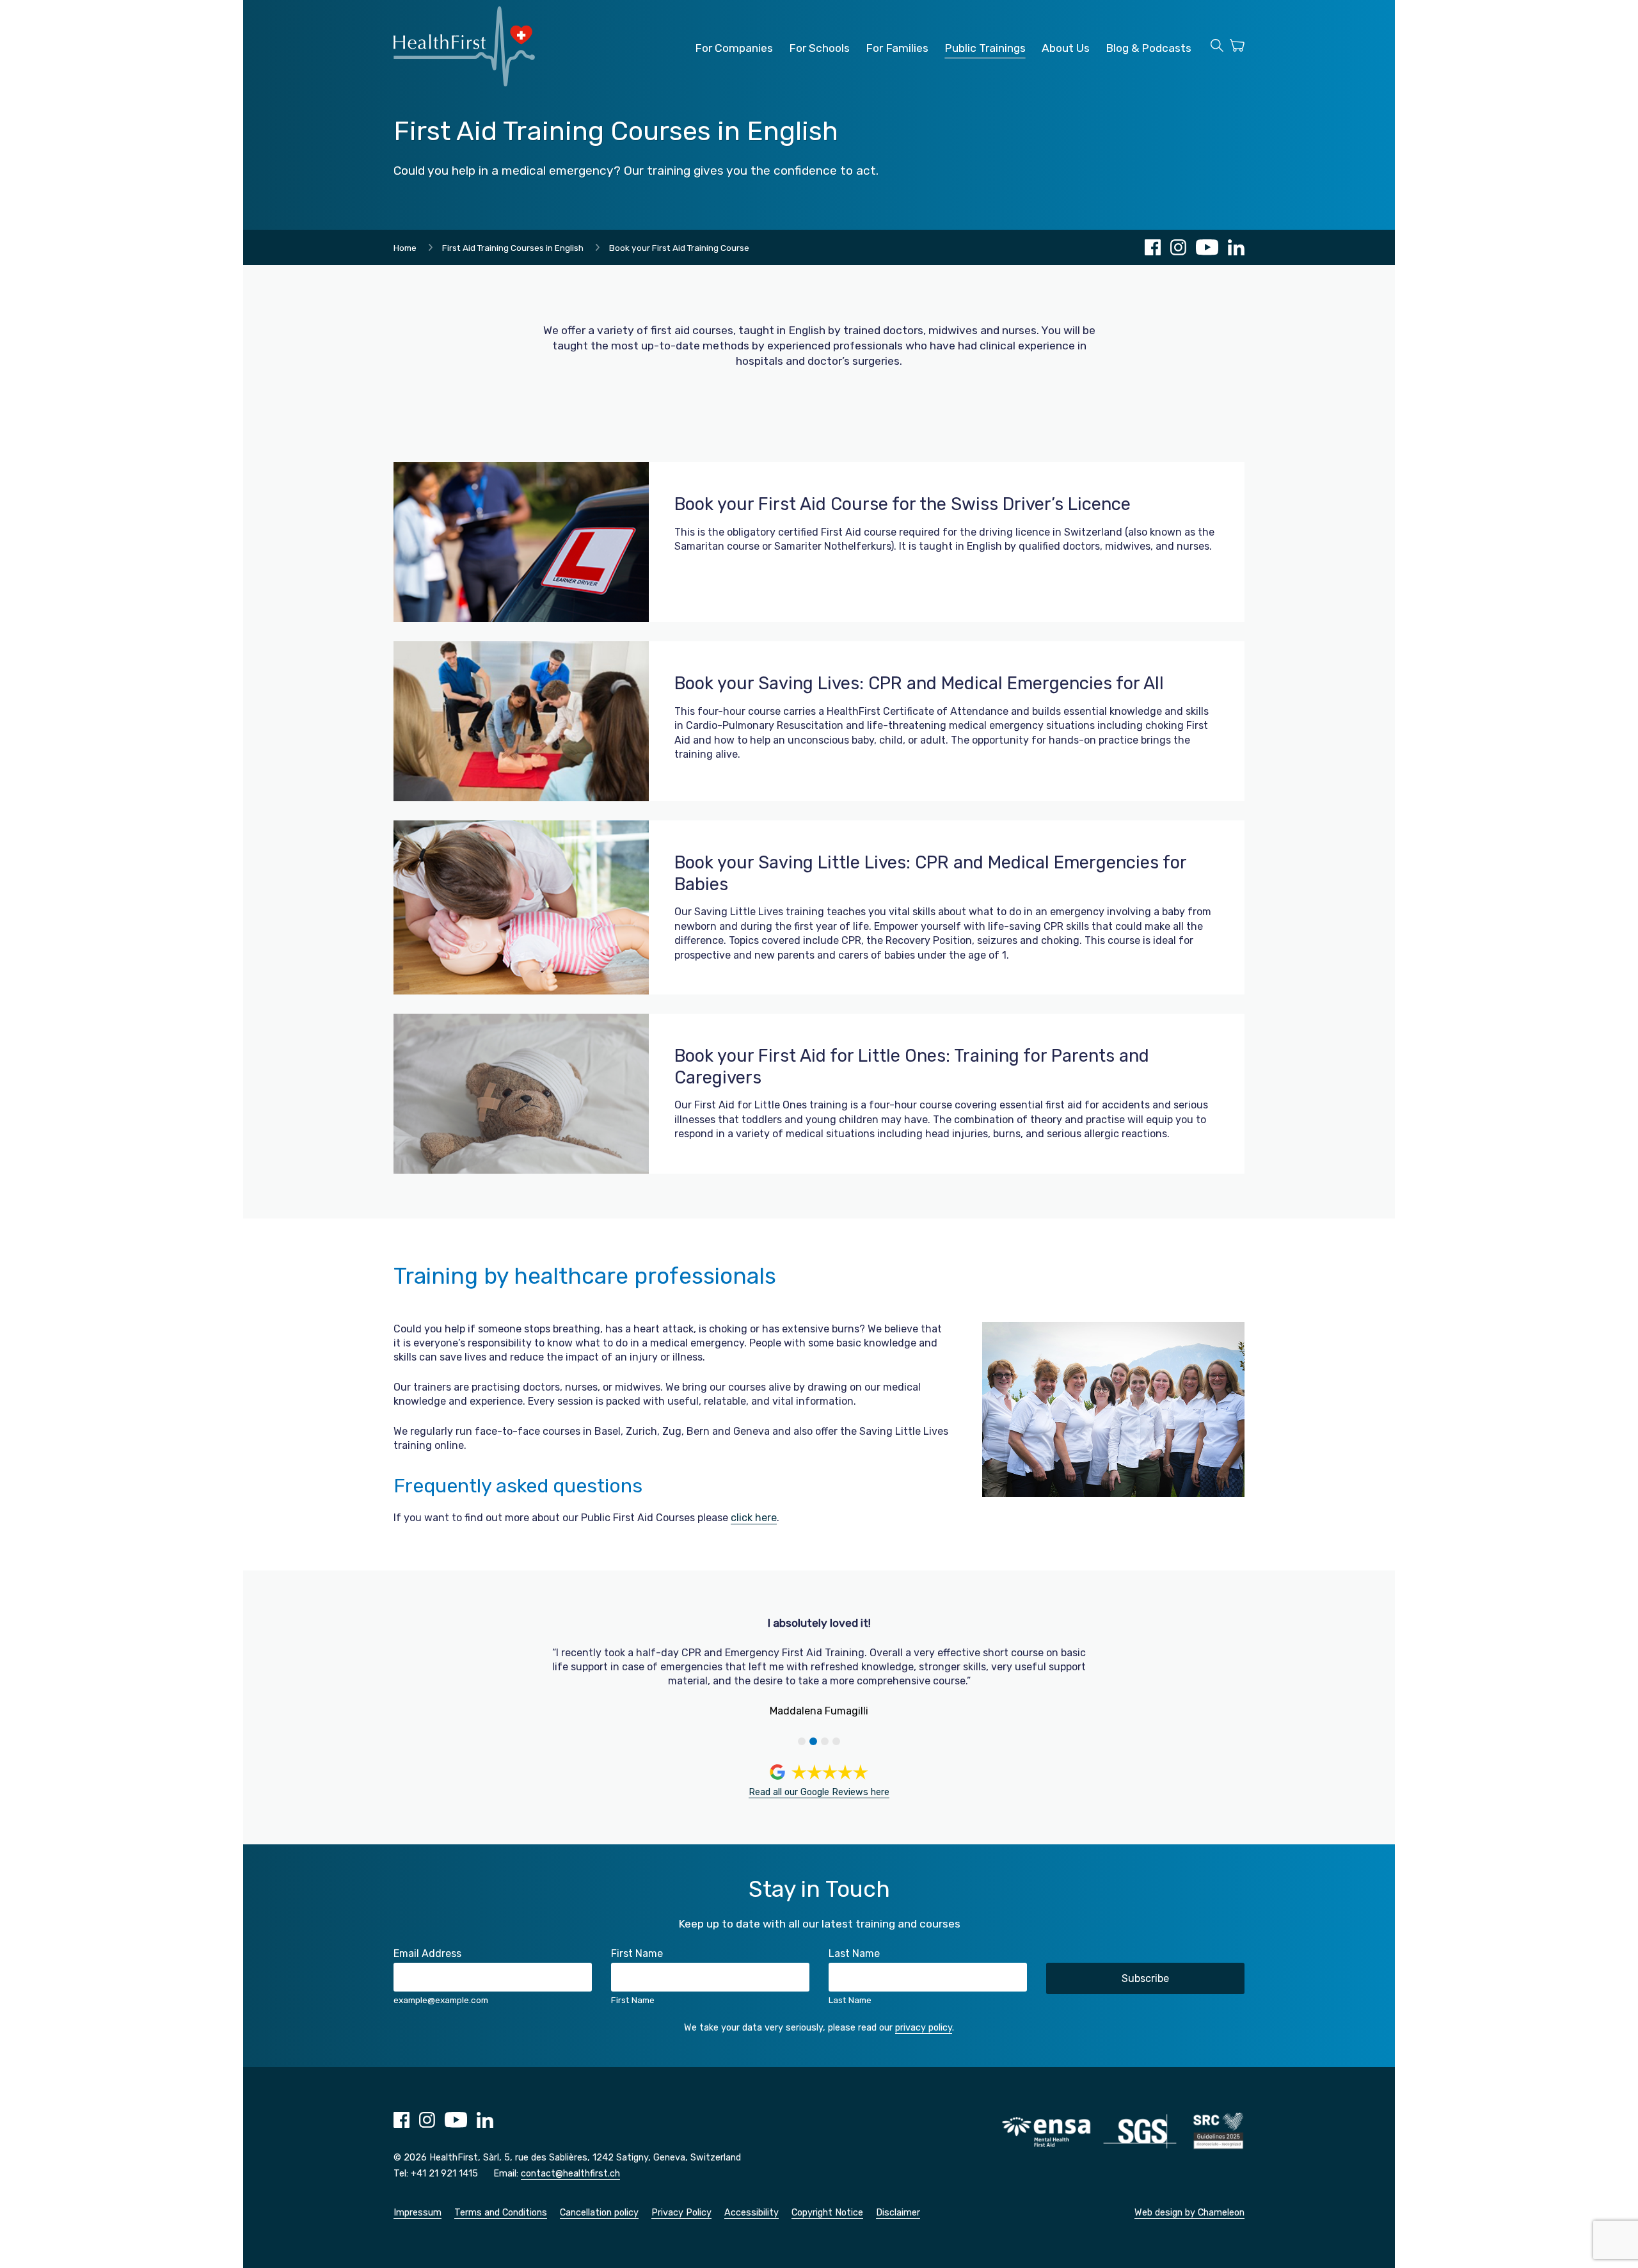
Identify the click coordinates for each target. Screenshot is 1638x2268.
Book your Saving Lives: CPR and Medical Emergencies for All (919, 683)
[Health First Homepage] (464, 83)
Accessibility (751, 2213)
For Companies (734, 48)
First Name (637, 1953)
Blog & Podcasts (1149, 48)
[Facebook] (1153, 247)
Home (405, 248)
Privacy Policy (681, 2213)
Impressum (417, 2213)
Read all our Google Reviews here (819, 1792)
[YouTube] (1207, 247)
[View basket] (1237, 47)
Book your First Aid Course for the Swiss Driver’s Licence (902, 504)
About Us (1066, 48)
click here (754, 1518)
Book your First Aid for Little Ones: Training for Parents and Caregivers (912, 1067)
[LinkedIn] (1236, 247)
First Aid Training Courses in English (513, 248)
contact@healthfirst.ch (570, 2174)
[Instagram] (1178, 247)
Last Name (854, 1953)
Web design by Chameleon (1189, 2213)
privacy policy (924, 2028)
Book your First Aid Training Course (679, 248)
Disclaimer (898, 2213)
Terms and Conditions (501, 2213)
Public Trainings (985, 48)
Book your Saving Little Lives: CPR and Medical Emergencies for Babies (930, 874)
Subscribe (1145, 1978)
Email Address (427, 1953)
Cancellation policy (599, 2213)
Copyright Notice (827, 2213)
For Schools (819, 48)
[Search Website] (1217, 47)
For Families (897, 48)
